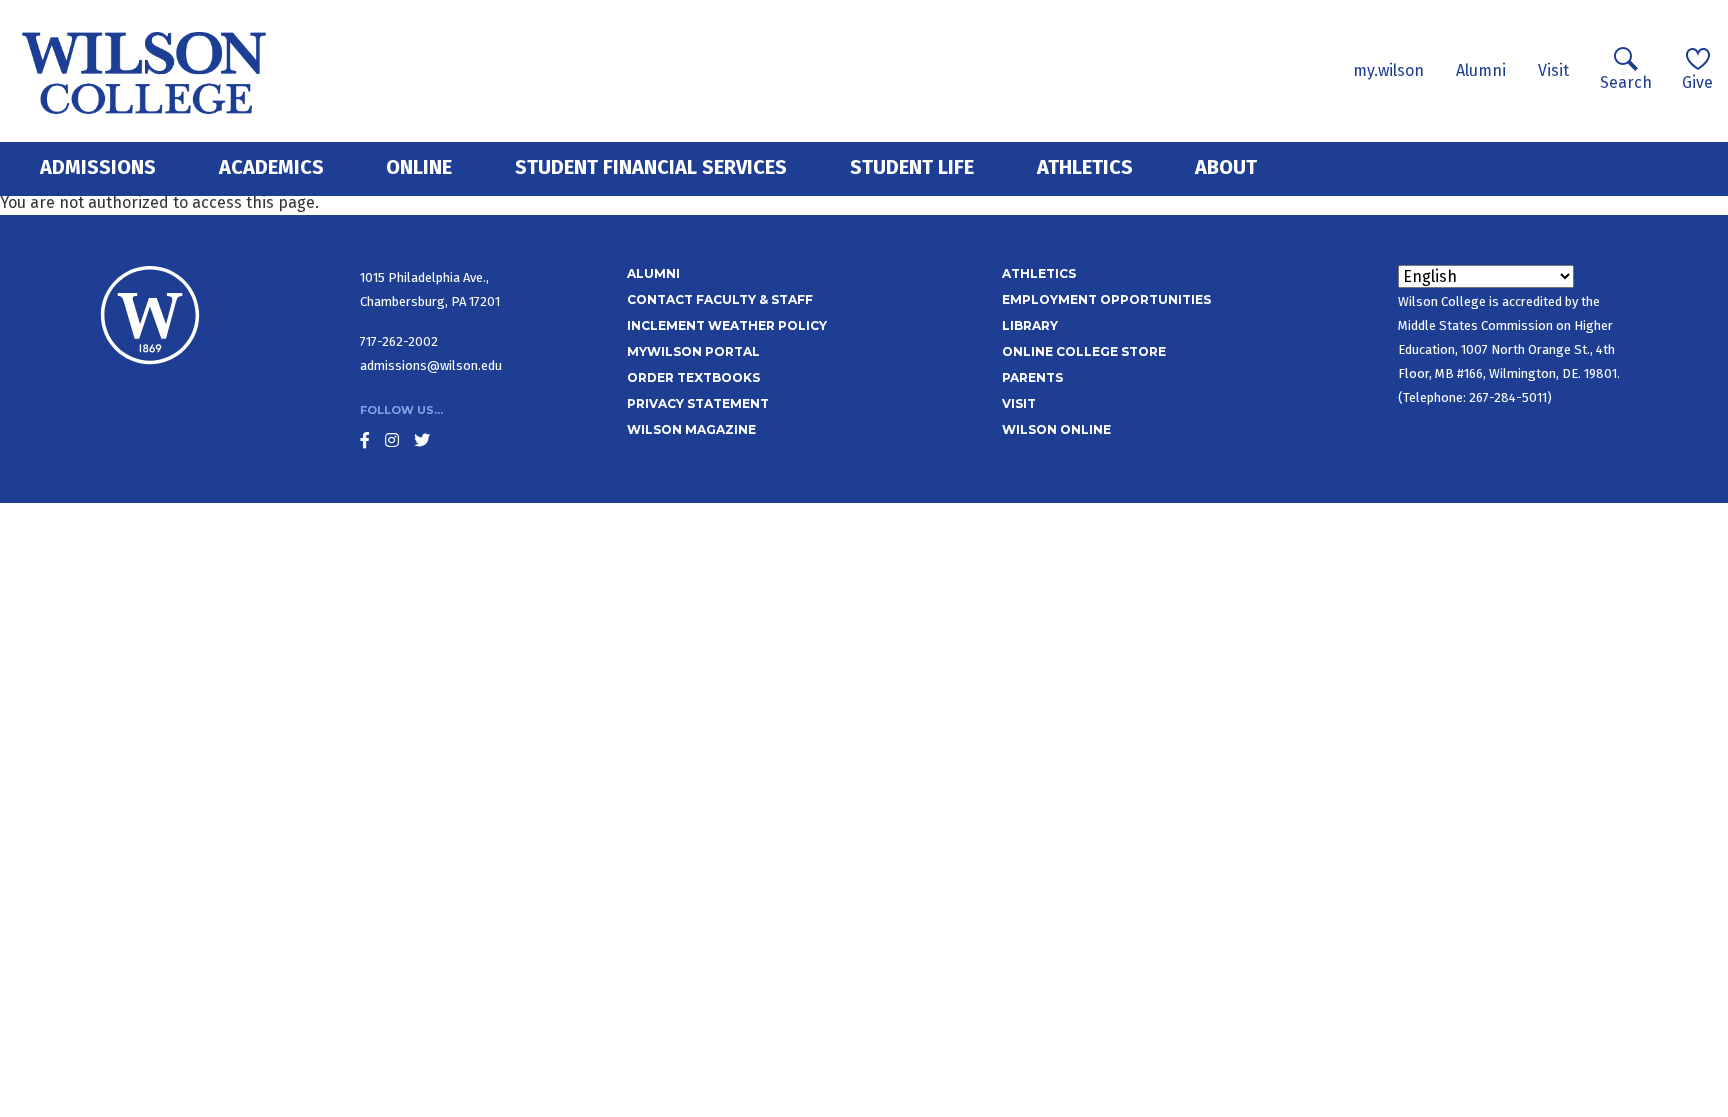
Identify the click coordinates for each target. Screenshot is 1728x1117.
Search (1626, 82)
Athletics (1085, 167)
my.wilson (1388, 70)
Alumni (1481, 70)
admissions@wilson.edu (431, 365)
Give (1697, 82)
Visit (1553, 70)
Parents (1032, 377)
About (1226, 167)
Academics (271, 167)
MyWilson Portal (693, 351)
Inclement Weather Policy (727, 325)
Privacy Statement (698, 403)
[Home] (144, 71)
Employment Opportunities (1106, 299)
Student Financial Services (651, 167)
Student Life (912, 167)
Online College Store (1084, 351)
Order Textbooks (693, 377)
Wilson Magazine (691, 429)
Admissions (98, 167)
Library (1030, 325)
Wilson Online (1056, 429)
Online (419, 167)
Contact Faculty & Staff (720, 299)
